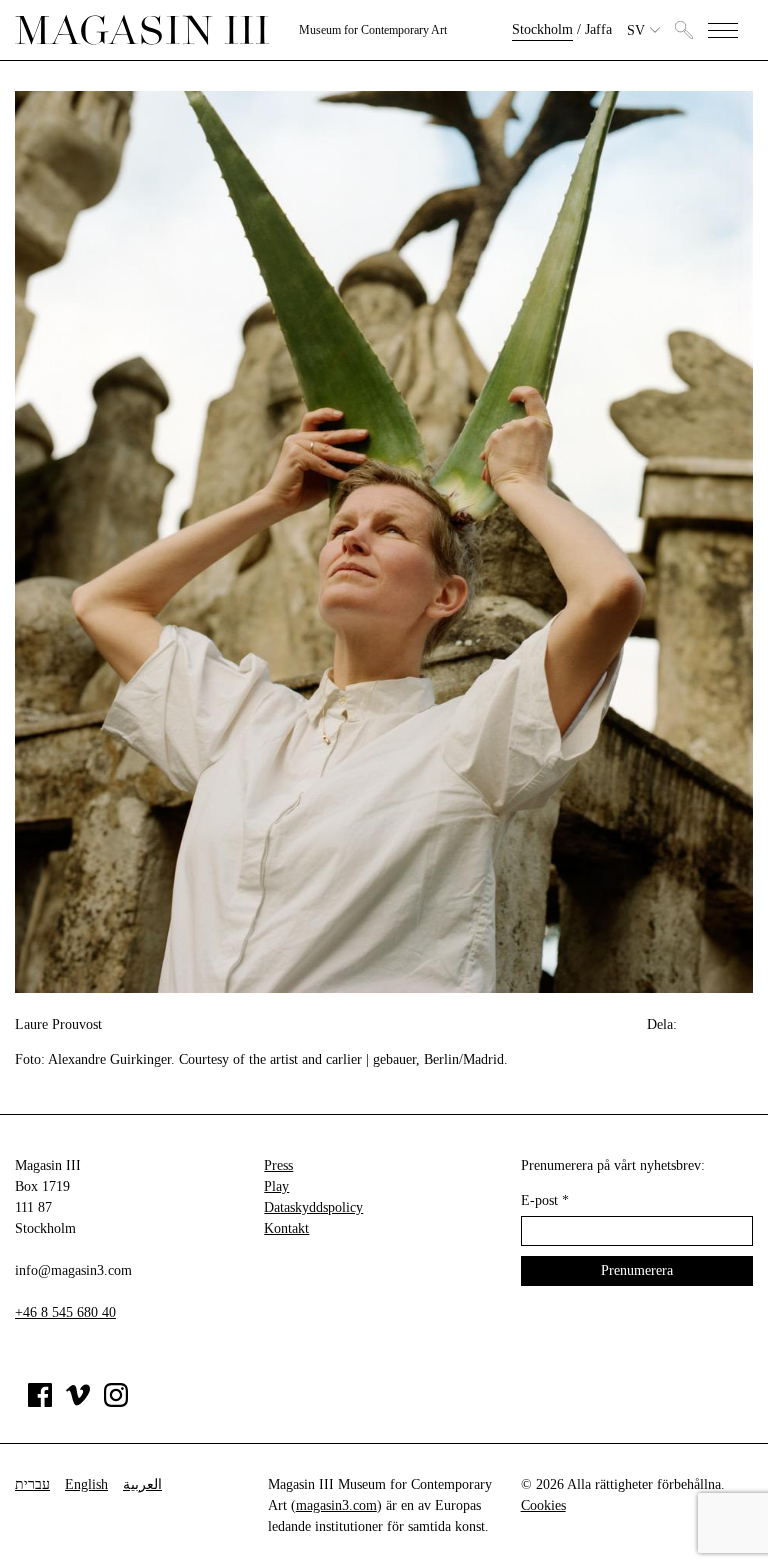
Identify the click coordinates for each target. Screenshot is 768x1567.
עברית (32, 1484)
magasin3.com (336, 1505)
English (86, 1484)
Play (276, 1186)
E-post (545, 1200)
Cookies (543, 1505)
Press (278, 1165)
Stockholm (542, 29)
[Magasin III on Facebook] (40, 1402)
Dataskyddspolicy (313, 1207)
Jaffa (598, 29)
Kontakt (286, 1228)
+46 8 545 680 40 (65, 1312)
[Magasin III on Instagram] (116, 1402)
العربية (142, 1484)
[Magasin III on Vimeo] (78, 1402)
